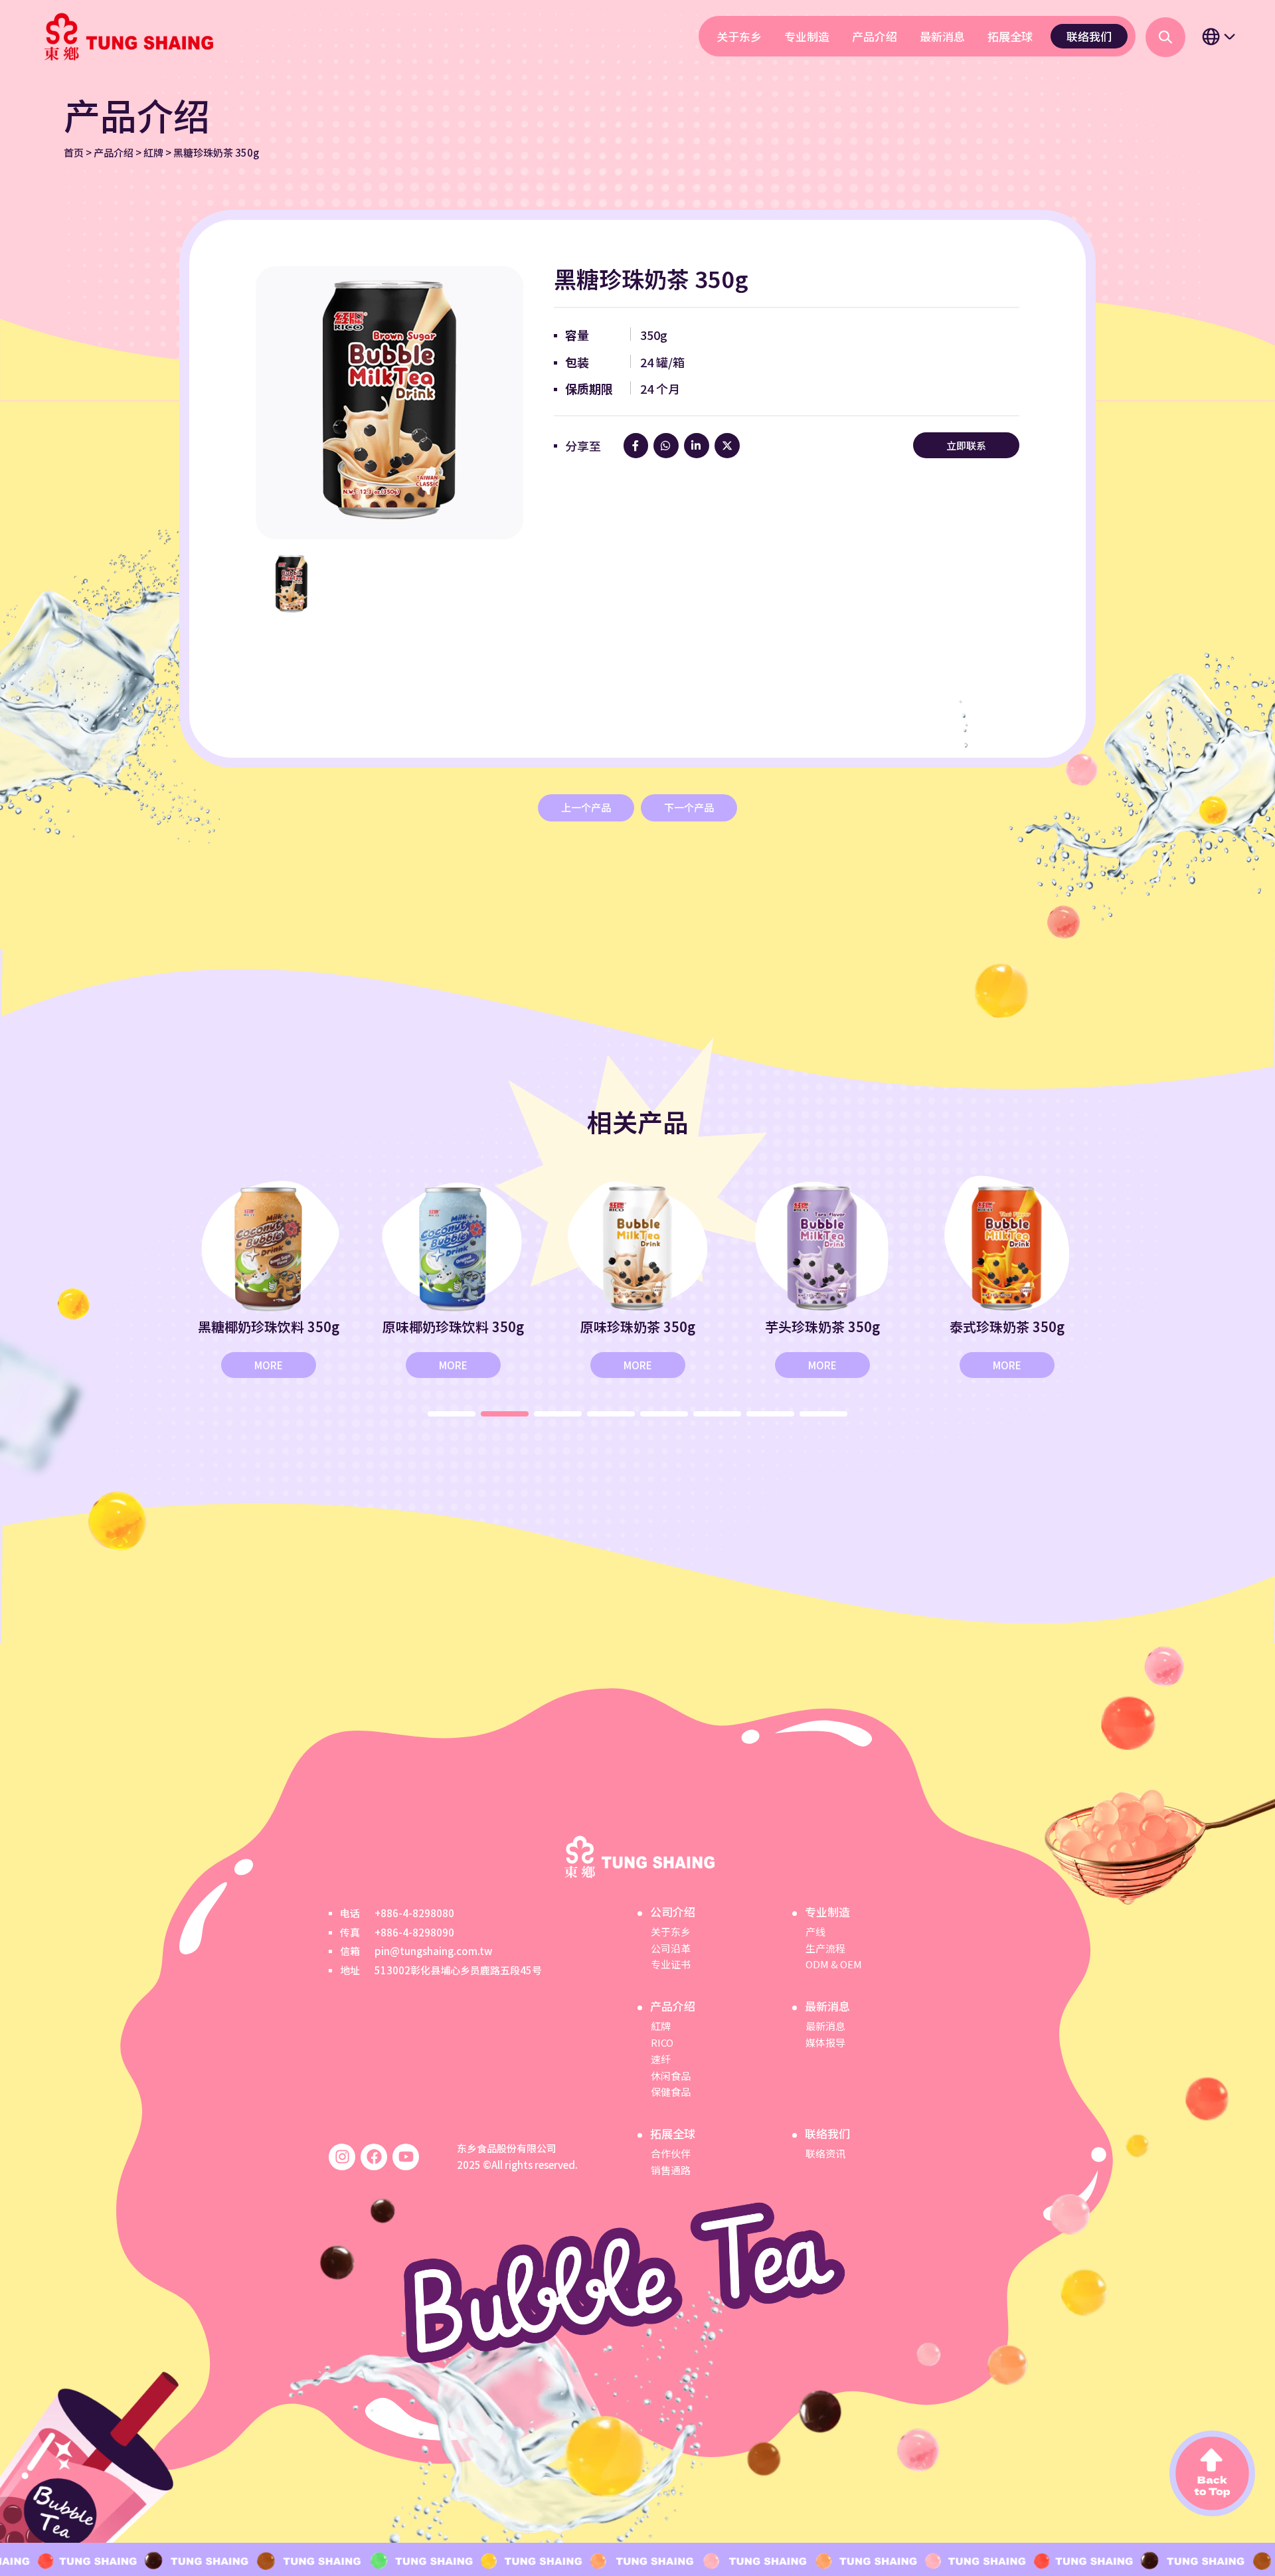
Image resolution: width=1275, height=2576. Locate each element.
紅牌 (153, 152)
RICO (662, 2042)
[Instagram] (342, 2157)
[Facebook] (374, 2157)
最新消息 (942, 36)
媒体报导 (825, 2042)
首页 (74, 152)
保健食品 (671, 2092)
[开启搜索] (1165, 37)
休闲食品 (671, 2076)
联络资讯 (825, 2153)
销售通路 (671, 2170)
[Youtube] (406, 2157)
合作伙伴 (671, 2153)
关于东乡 (739, 36)
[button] (452, 1414)
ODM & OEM (834, 1964)
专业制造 (807, 36)
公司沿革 (671, 1948)
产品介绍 (875, 36)
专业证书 (671, 1964)
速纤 (661, 2059)
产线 (815, 1932)
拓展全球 (1010, 36)
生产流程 (825, 1948)
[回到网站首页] (127, 37)
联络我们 (1089, 36)
